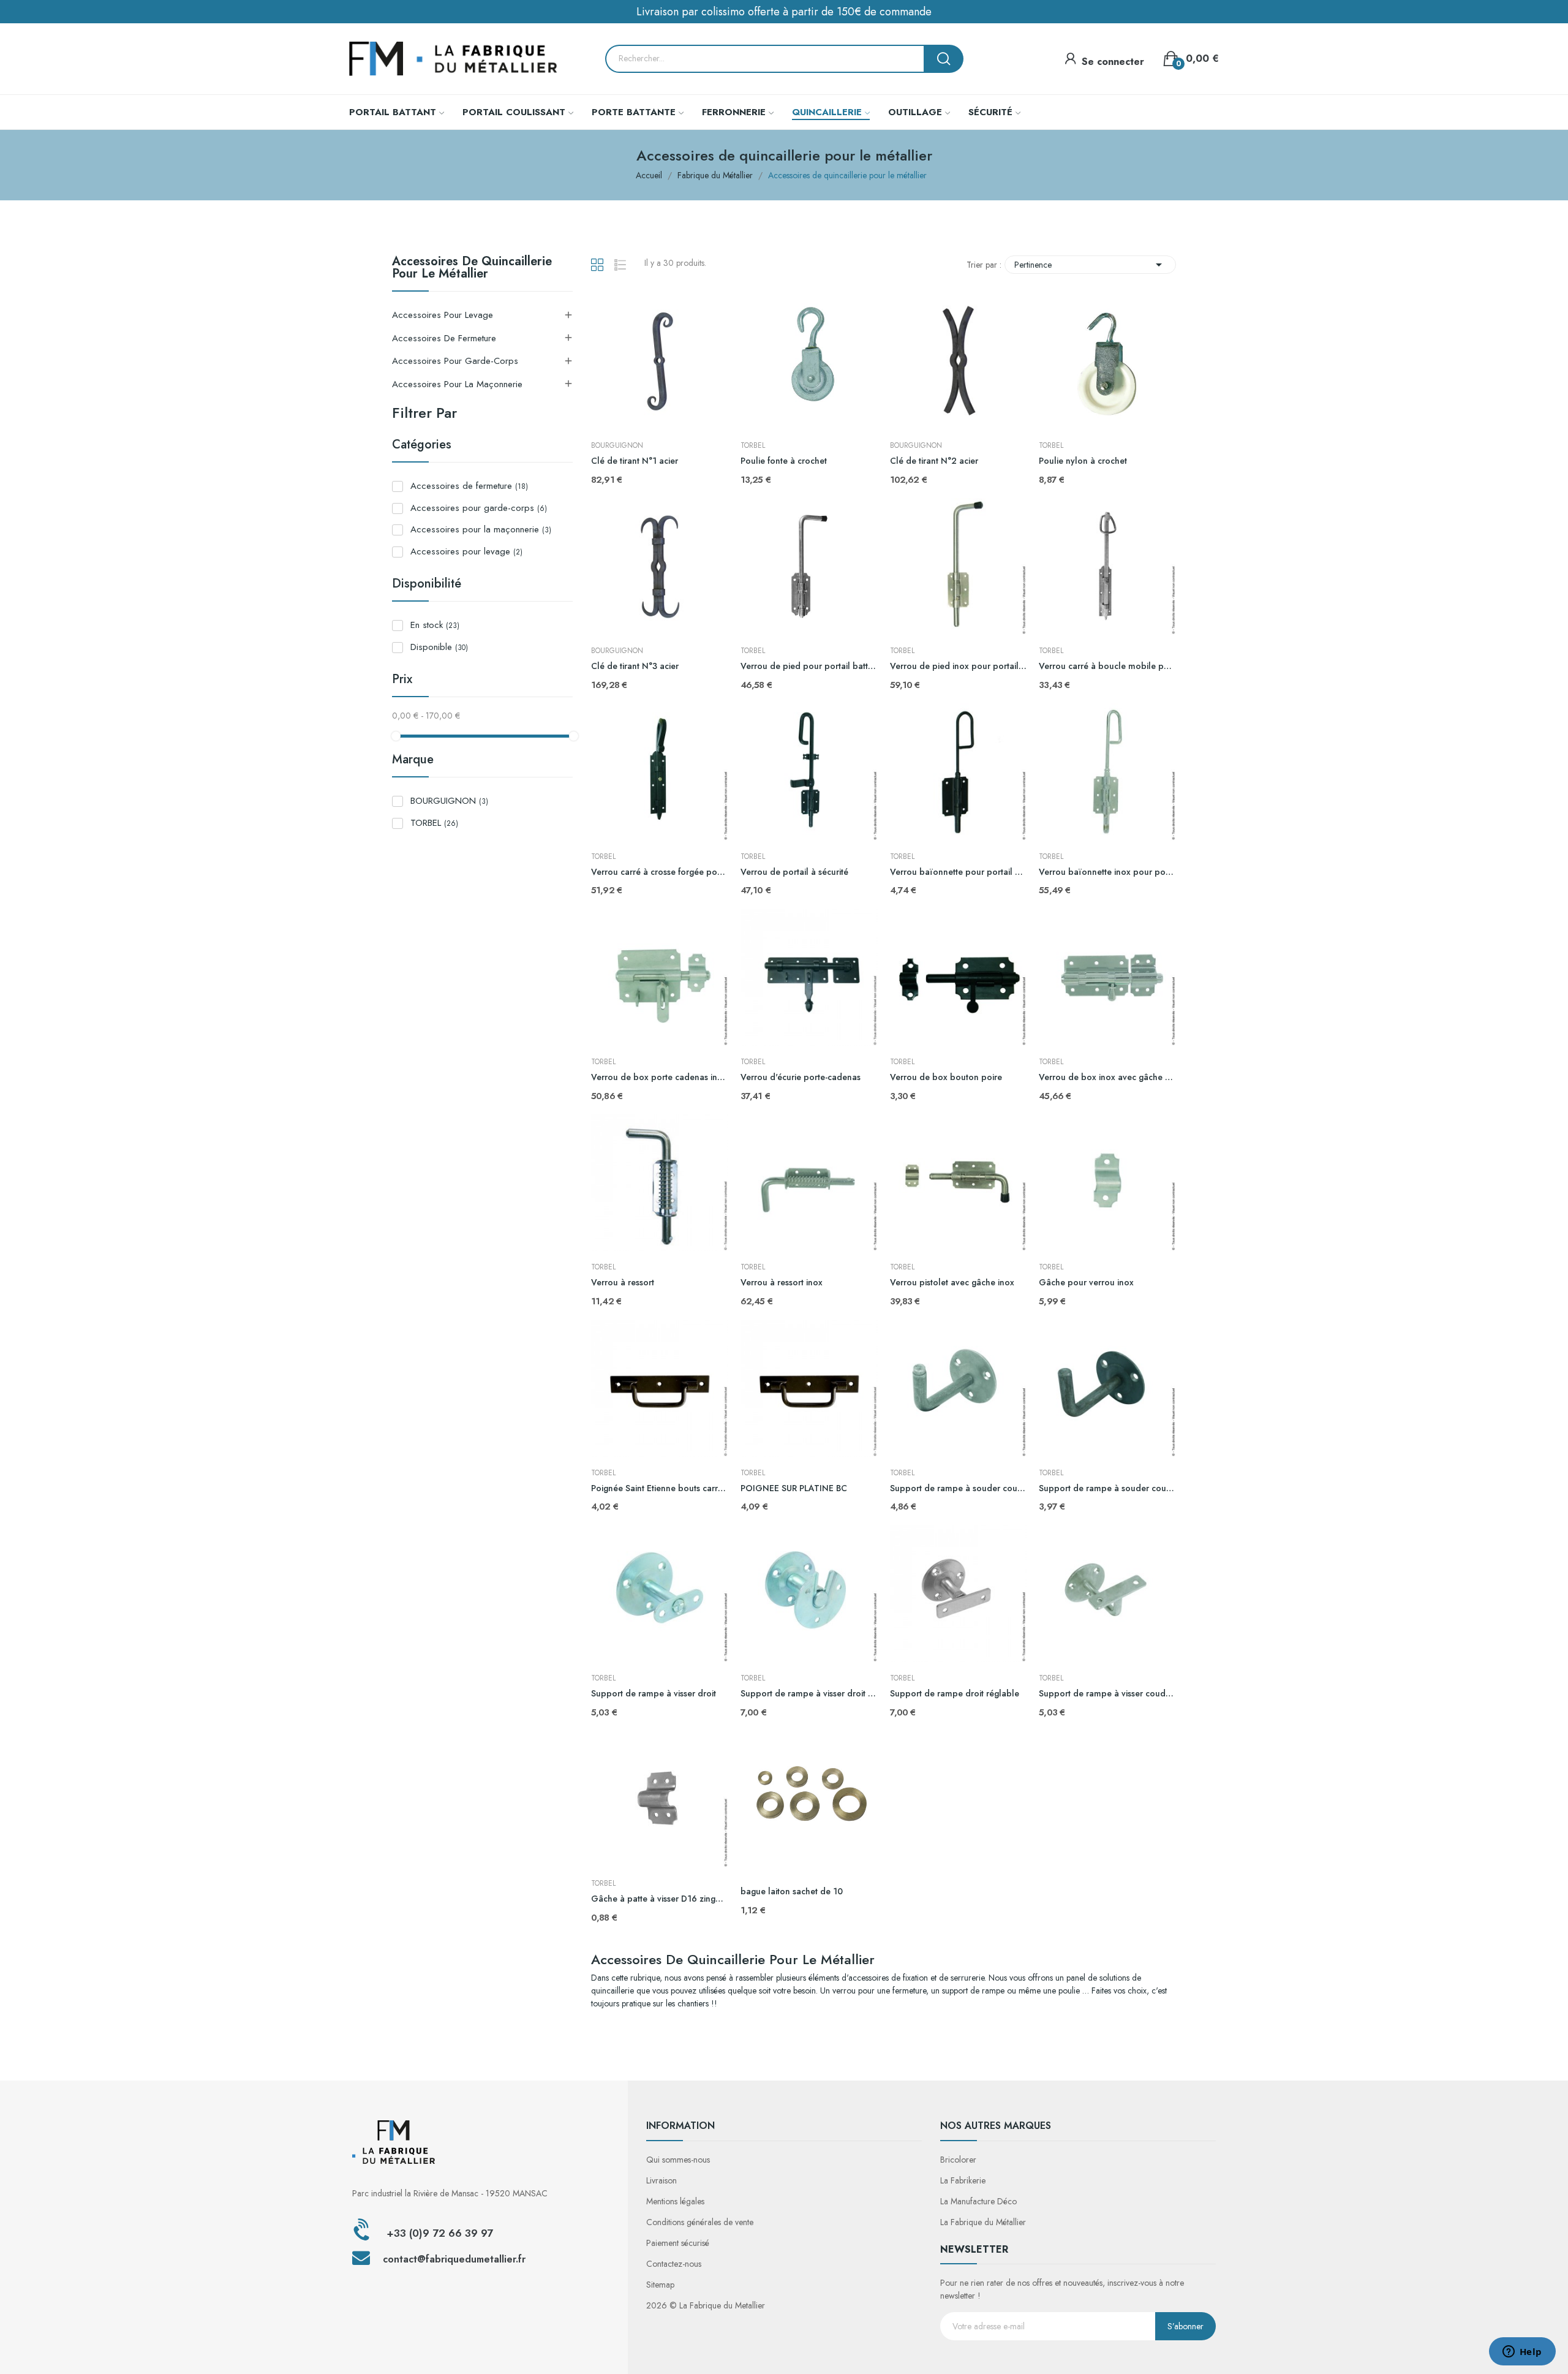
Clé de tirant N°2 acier (934, 461)
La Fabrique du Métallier (983, 2222)
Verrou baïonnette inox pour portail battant (1107, 872)
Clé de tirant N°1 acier (635, 461)
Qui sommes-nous (678, 2160)
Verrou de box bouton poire (946, 1077)
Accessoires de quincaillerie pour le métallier (472, 269)
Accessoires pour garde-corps (455, 361)
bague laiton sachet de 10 (792, 1892)
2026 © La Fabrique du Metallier (706, 2305)
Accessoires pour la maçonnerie (457, 384)
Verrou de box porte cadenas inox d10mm (660, 1077)
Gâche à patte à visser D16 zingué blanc (660, 1899)
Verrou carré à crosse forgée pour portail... (660, 872)
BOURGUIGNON (449, 801)
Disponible (439, 647)
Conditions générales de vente (700, 2222)
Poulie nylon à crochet (1083, 461)
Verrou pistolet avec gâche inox (952, 1283)
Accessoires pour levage (443, 315)
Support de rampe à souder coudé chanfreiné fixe (1107, 1488)
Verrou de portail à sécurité (794, 872)
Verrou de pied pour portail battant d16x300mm (809, 666)
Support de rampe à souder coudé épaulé (959, 1488)
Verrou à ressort (623, 1283)
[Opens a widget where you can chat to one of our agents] (1522, 2353)
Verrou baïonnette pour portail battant (959, 872)
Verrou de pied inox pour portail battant (959, 666)
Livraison (661, 2180)
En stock (435, 625)
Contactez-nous (674, 2264)
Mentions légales (675, 2201)
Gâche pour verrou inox (1086, 1283)
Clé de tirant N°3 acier (635, 666)
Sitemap (660, 2285)
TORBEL (434, 823)
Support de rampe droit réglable (955, 1694)
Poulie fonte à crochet (784, 461)
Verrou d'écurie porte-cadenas (801, 1077)
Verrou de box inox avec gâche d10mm (1107, 1077)
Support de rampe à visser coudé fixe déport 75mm (1107, 1694)
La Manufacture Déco (978, 2201)
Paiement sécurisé (678, 2243)
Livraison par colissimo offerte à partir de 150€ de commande (784, 12)
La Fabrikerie (963, 2180)
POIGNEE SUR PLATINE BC (794, 1488)
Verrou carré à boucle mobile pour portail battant (1107, 666)
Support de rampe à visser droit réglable (809, 1694)
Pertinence (1090, 265)
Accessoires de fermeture (444, 338)
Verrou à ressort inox (782, 1283)
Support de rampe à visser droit (654, 1694)
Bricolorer (958, 2160)
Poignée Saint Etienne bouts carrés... (660, 1488)
